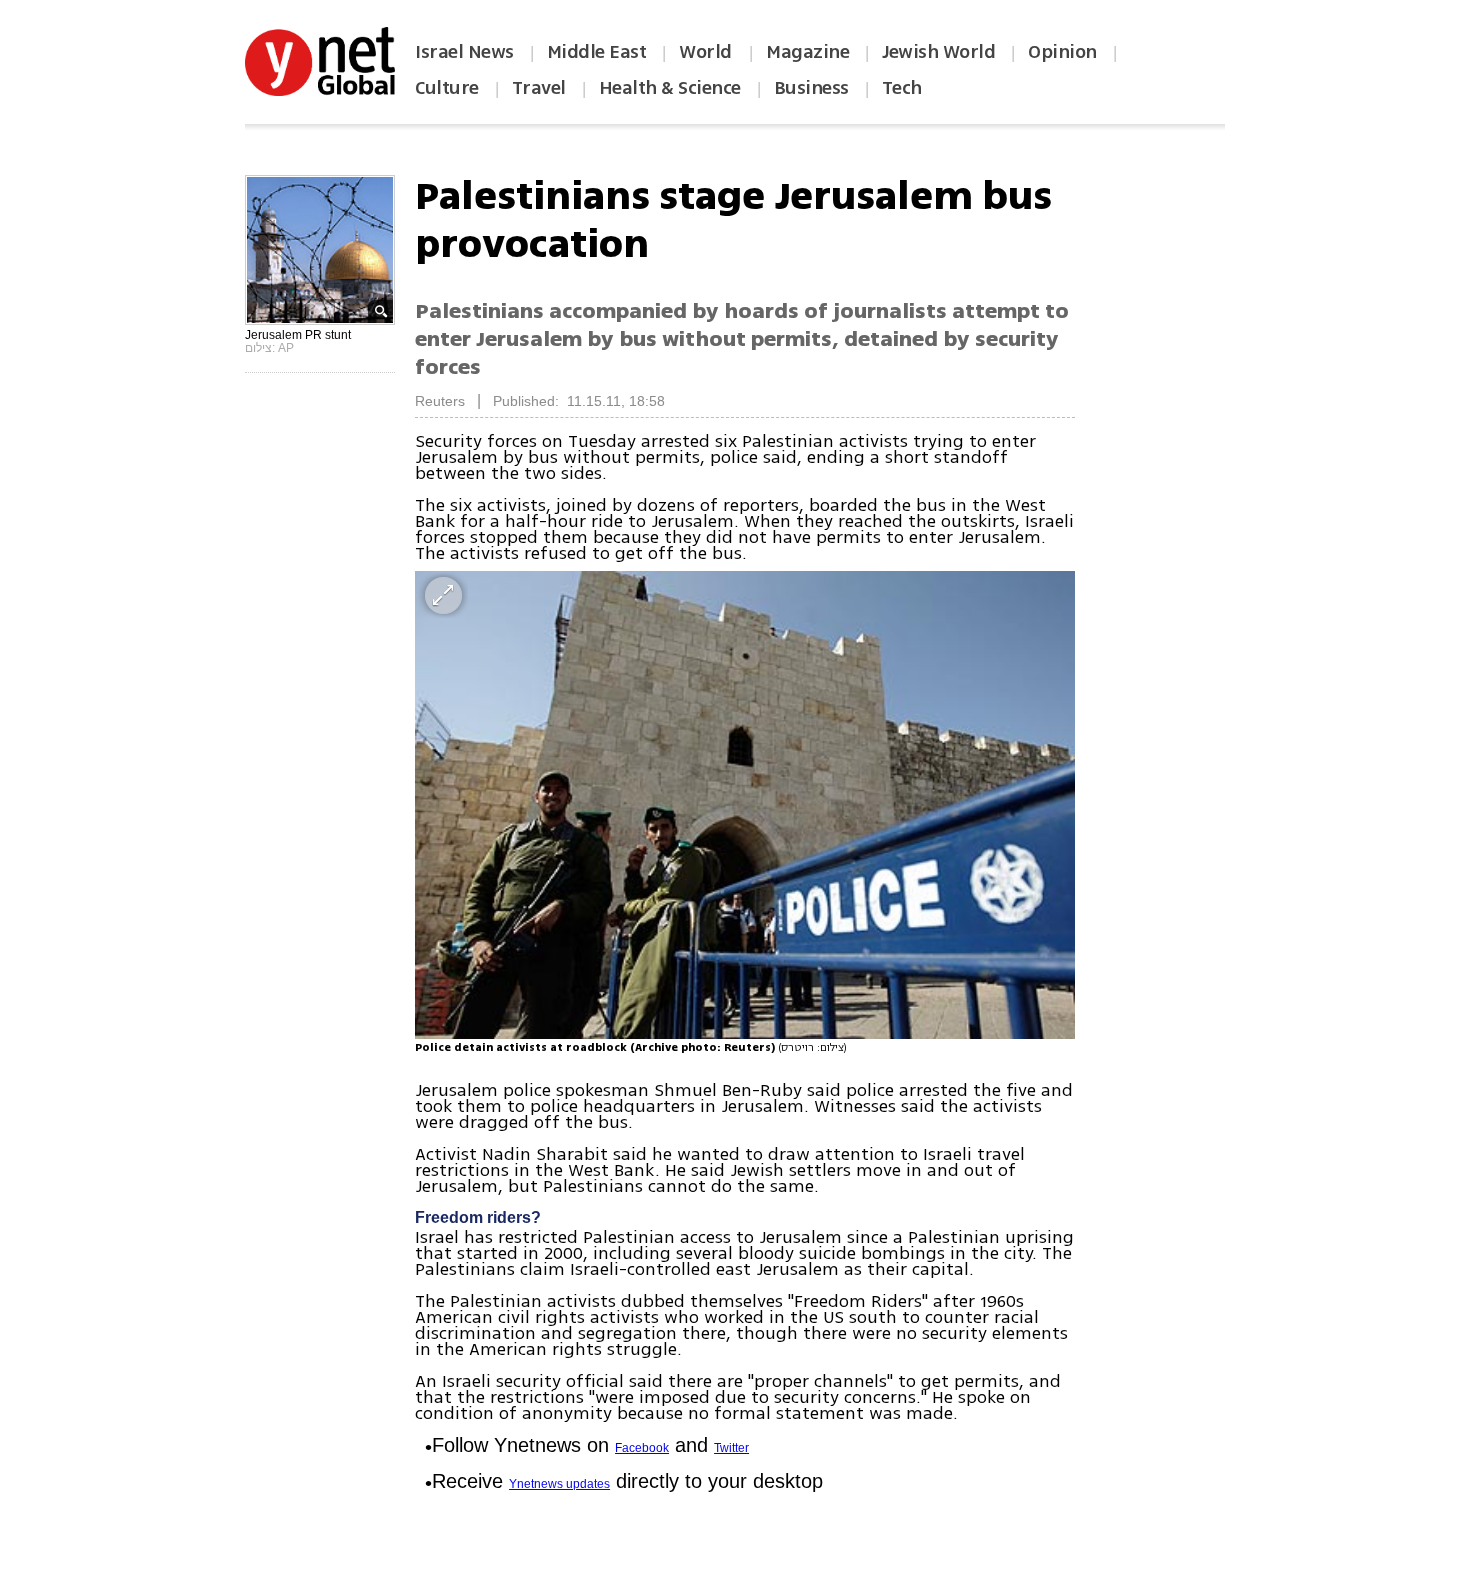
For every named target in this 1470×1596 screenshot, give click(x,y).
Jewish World (938, 52)
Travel (539, 88)
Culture (447, 88)
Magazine (807, 52)
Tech (902, 88)
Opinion (1062, 52)
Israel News (464, 52)
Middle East (597, 52)
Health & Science (670, 88)
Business (811, 88)
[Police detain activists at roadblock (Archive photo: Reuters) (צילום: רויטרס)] (745, 805)
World (707, 52)
